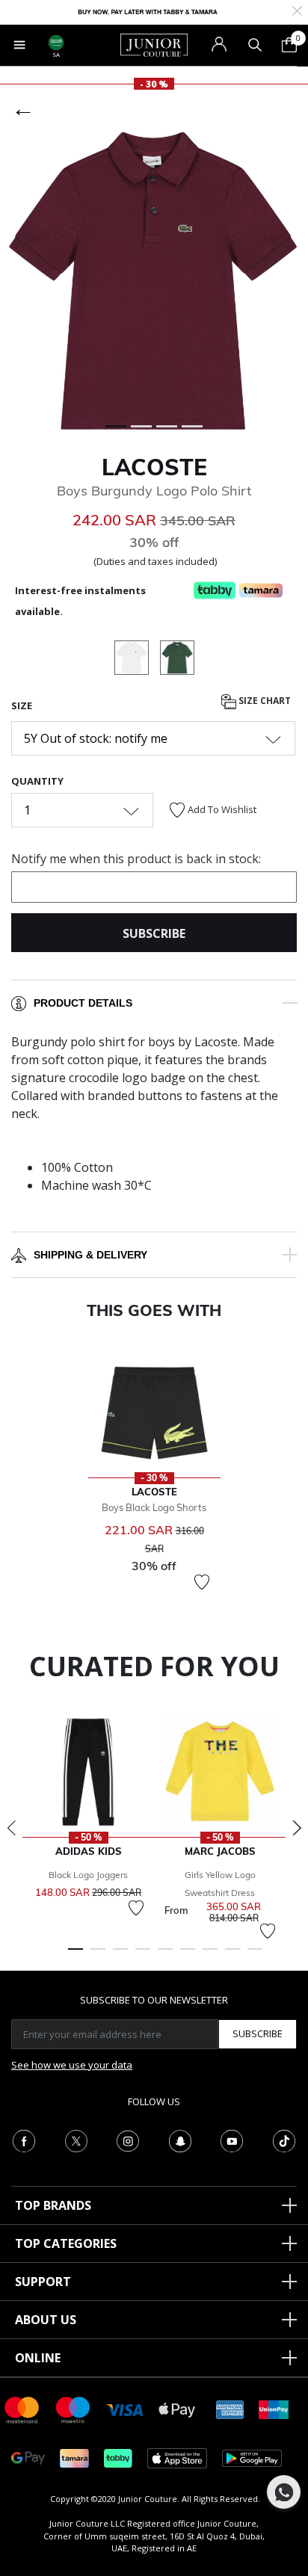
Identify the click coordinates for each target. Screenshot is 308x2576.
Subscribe (258, 2033)
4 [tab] (143, 1956)
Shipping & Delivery (90, 1255)
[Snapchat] (180, 2140)
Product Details (83, 1003)
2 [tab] (98, 1956)
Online (38, 2358)
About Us (46, 2320)
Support (43, 2282)
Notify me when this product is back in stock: (136, 859)
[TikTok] (284, 2140)
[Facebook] (24, 2140)
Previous (11, 1828)
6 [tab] (188, 1956)
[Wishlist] (202, 1582)
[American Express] (230, 2409)
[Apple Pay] (177, 2409)
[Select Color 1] (137, 660)
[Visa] (125, 2409)
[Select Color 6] (177, 660)
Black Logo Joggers (88, 1875)
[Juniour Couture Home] (154, 44)
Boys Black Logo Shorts (154, 1507)
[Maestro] (73, 2409)
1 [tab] (76, 1956)
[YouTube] (232, 2140)
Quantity (37, 781)
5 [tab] (165, 1956)
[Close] (297, 9)
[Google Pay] (28, 2458)
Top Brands (53, 2205)
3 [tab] (120, 1956)
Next (297, 1828)
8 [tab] (232, 1956)
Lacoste (154, 467)
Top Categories (66, 2243)
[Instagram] (128, 2140)
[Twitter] (76, 2140)
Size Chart (264, 701)
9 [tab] (255, 1956)
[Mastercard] (22, 2409)
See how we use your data (72, 2065)
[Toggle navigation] (19, 45)
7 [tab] (210, 1956)
